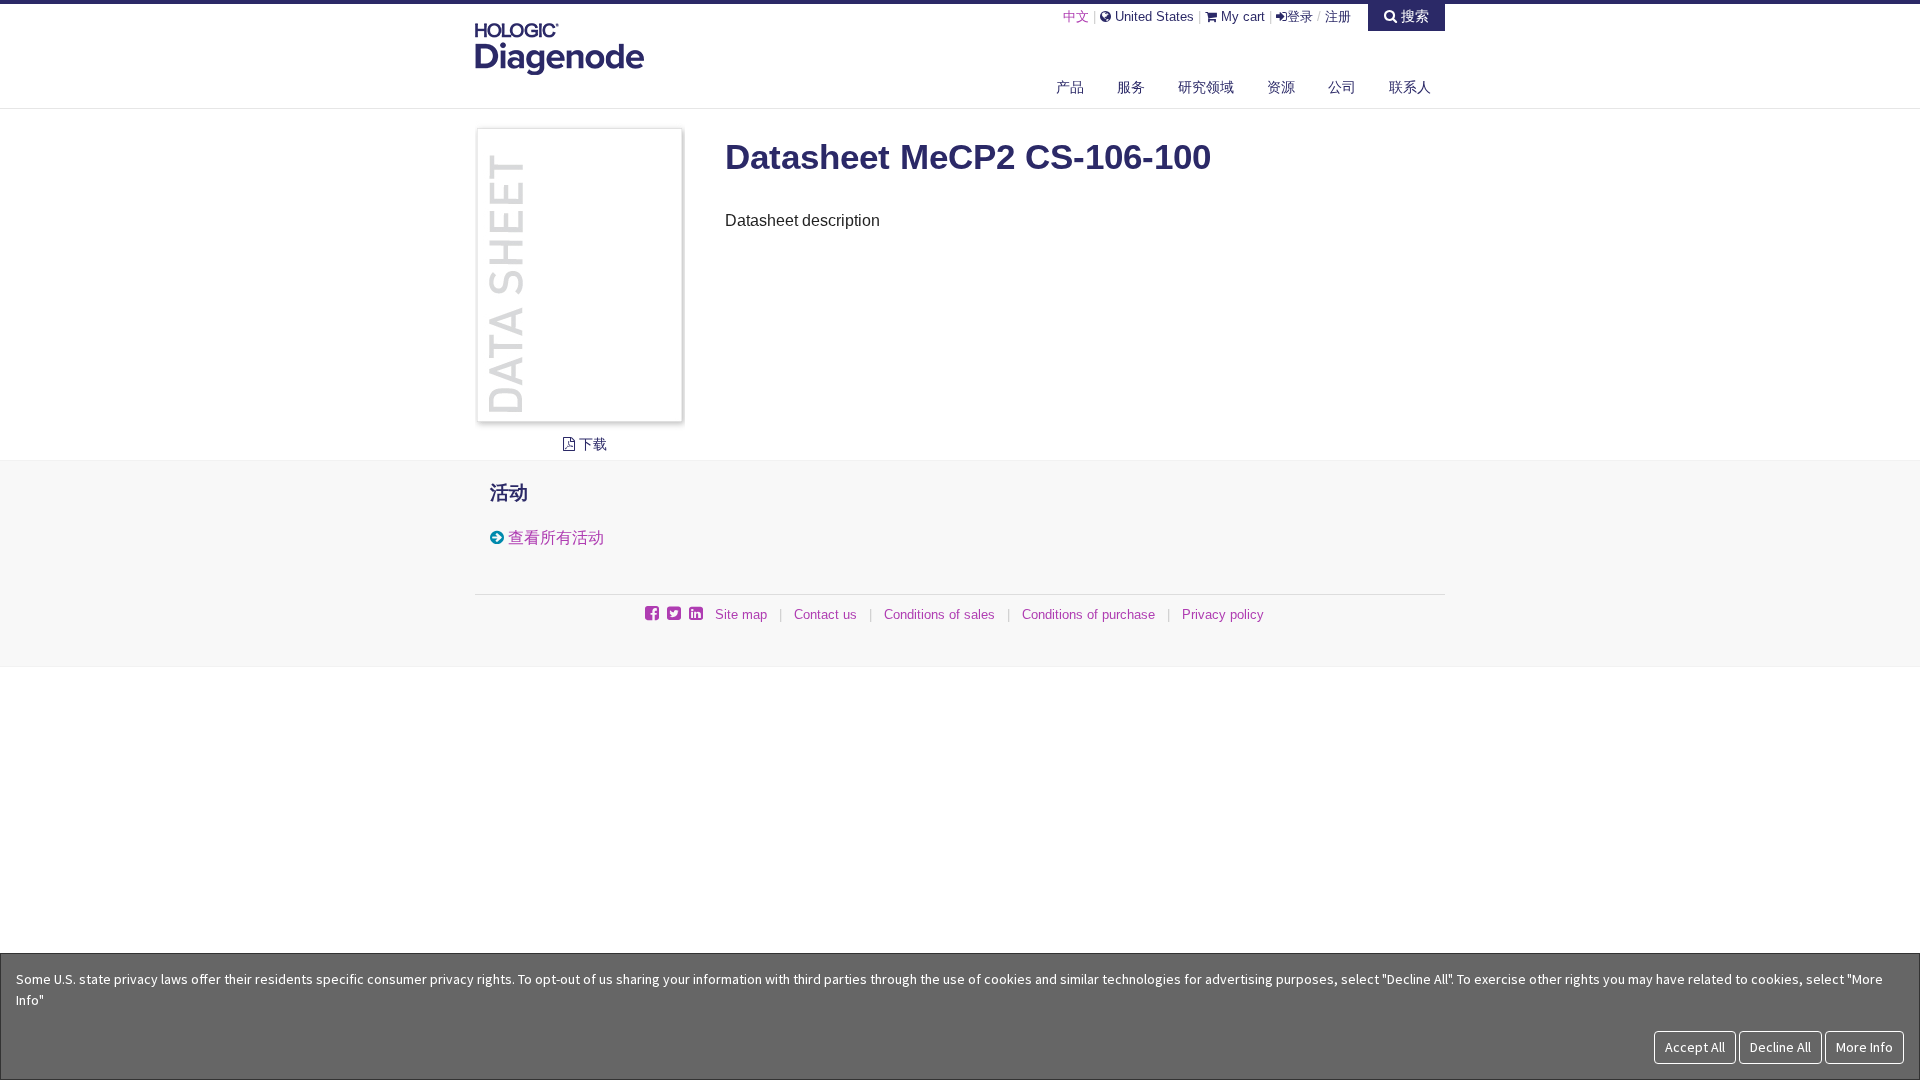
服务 (1131, 87)
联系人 (1410, 87)
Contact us (825, 614)
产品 (1070, 87)
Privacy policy (1223, 614)
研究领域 (1206, 87)
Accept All (1695, 1047)
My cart (1241, 16)
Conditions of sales (939, 614)
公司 (1342, 87)
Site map (741, 614)
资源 (1281, 87)
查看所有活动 (556, 537)
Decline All (1780, 1047)
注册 (1338, 16)
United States (1152, 16)
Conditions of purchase (1088, 614)
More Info (1864, 1047)
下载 (591, 444)
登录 (1300, 16)
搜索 (1413, 16)
